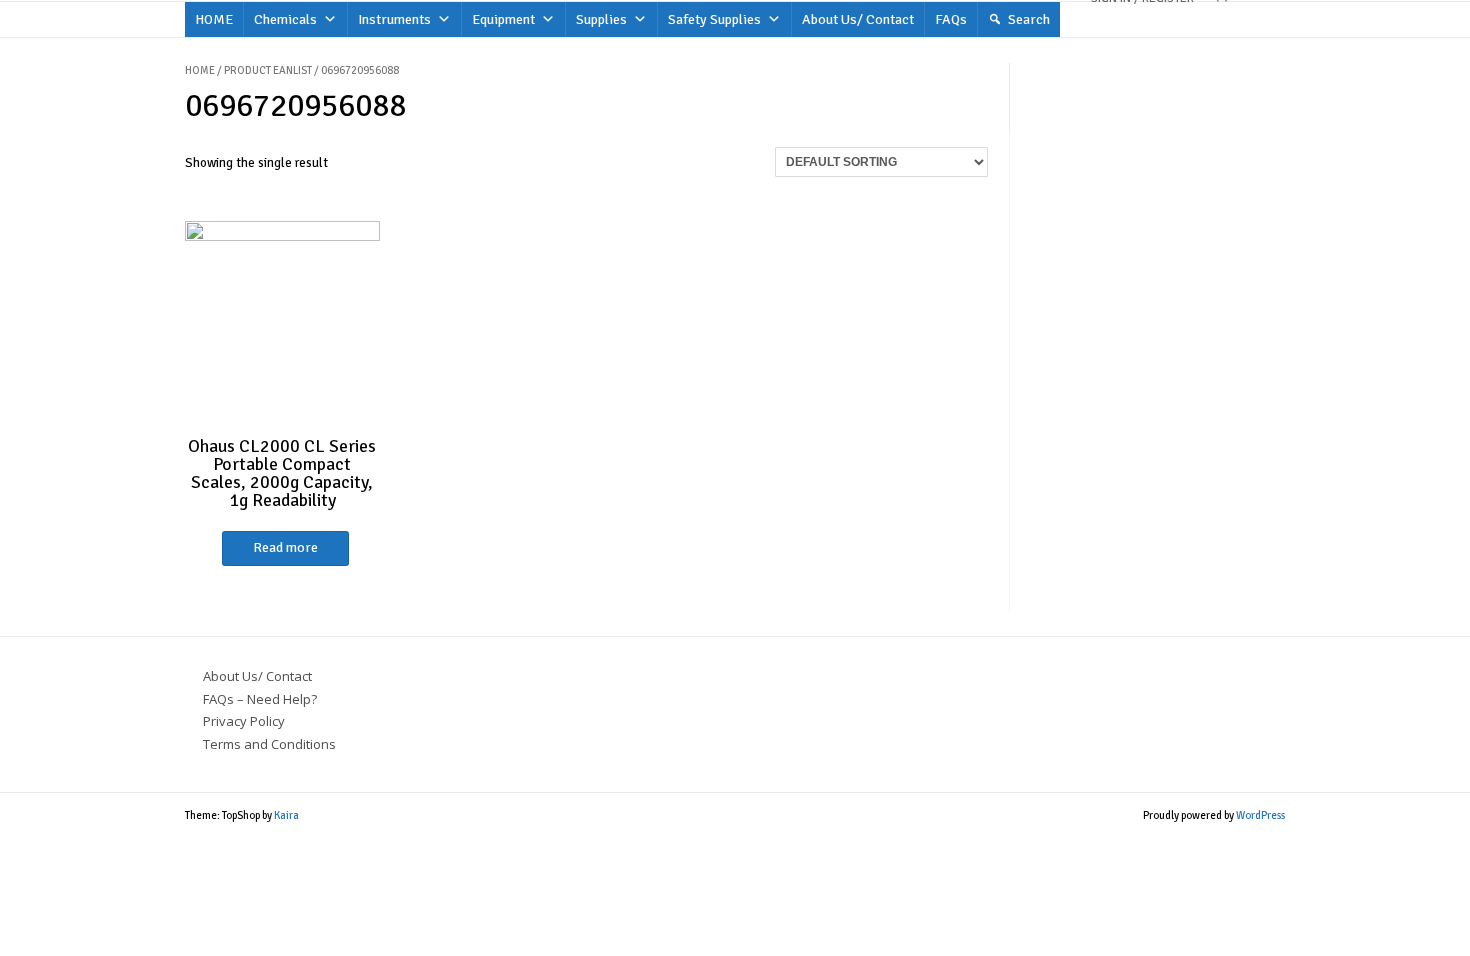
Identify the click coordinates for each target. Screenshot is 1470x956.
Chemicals (285, 19)
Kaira (286, 815)
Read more (285, 547)
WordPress (1260, 815)
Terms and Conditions (269, 744)
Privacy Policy (244, 721)
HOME (214, 19)
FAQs (951, 19)
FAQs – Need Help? (260, 699)
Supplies (601, 19)
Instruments (394, 19)
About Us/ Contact (858, 19)
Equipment (503, 19)
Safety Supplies (714, 19)
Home (200, 70)
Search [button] (1029, 19)
